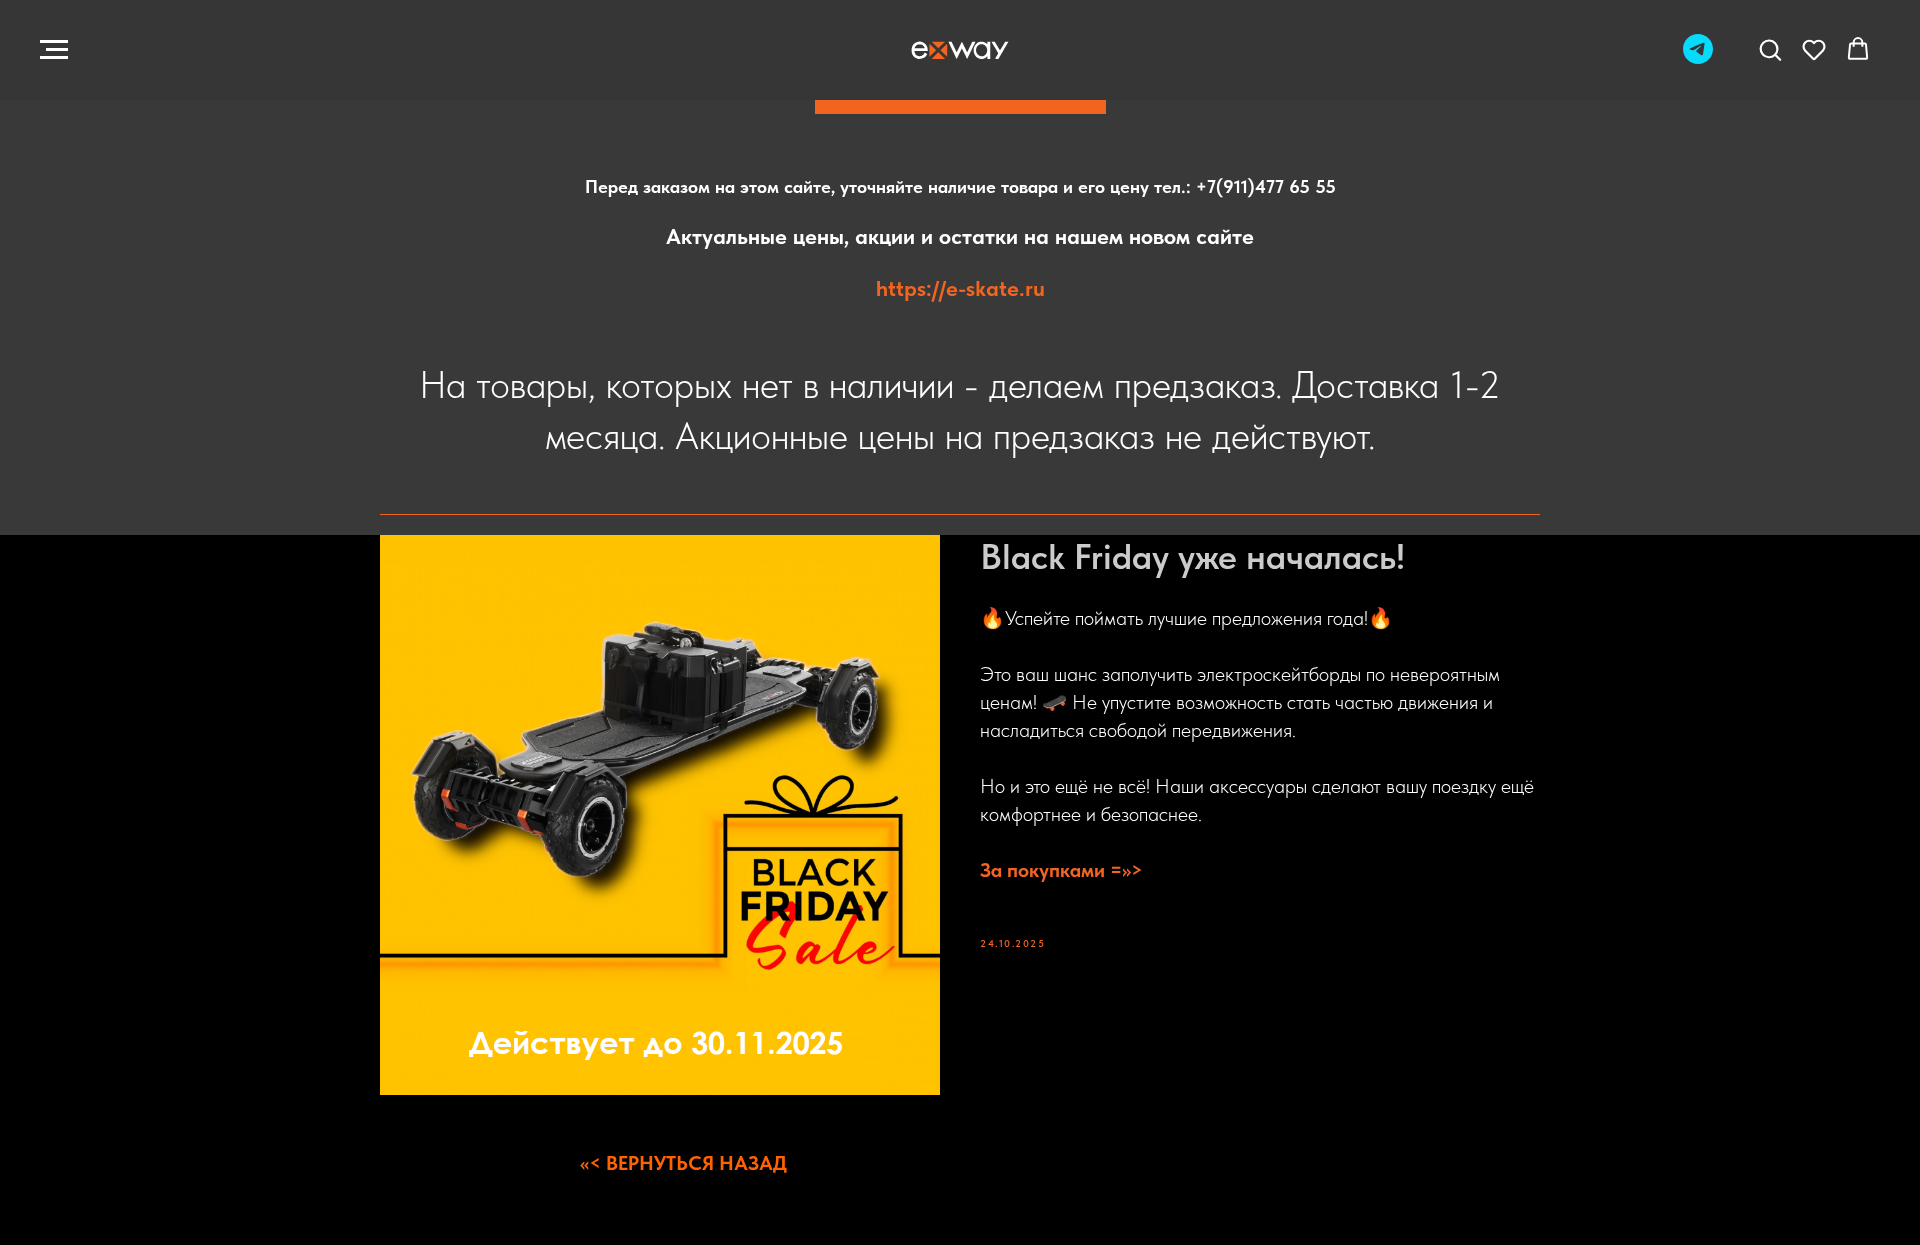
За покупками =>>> (1061, 870)
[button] (1770, 49)
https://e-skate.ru (960, 288)
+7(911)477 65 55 (1266, 186)
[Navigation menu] (54, 50)
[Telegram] (1698, 58)
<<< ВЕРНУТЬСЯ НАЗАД (683, 1163)
